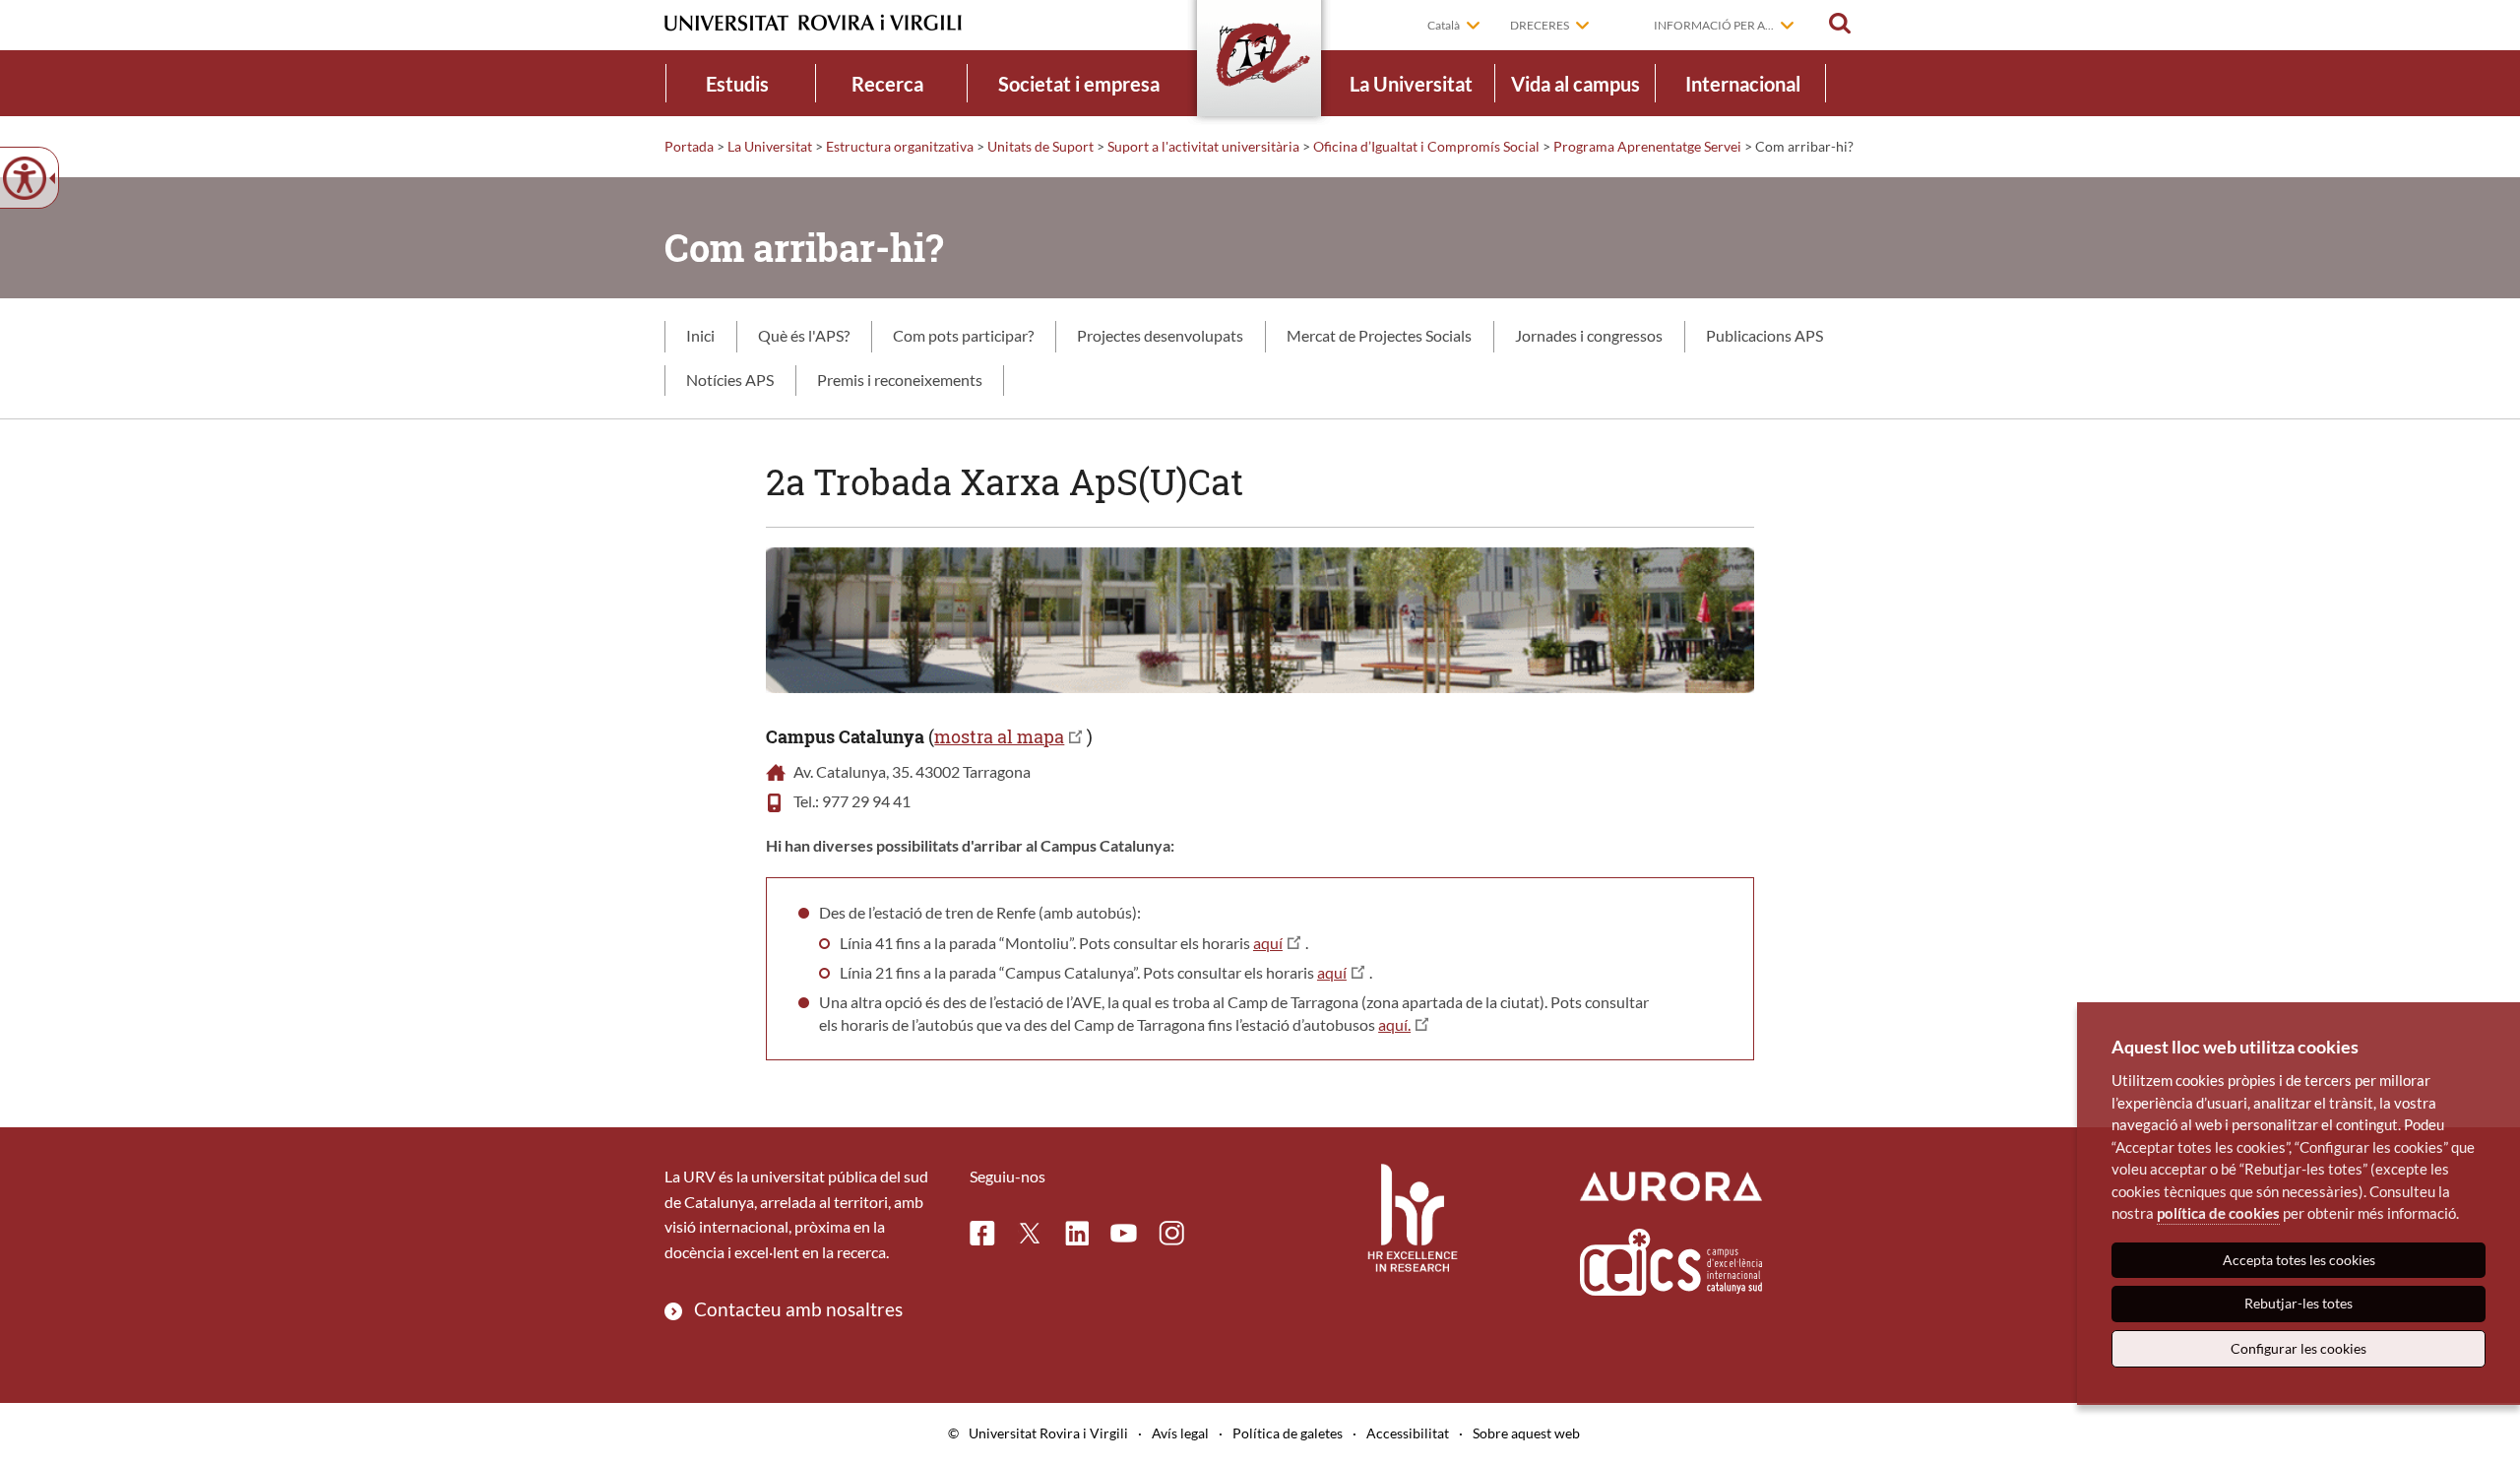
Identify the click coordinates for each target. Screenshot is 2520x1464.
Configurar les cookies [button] (2299, 1348)
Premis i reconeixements (900, 380)
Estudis (737, 84)
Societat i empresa (1079, 84)
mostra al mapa (999, 736)
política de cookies (2218, 1213)
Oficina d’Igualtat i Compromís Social (1426, 146)
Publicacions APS (1764, 335)
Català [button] (1444, 25)
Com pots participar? (963, 335)
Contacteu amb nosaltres (798, 1309)
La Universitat (1411, 84)
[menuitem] (737, 83)
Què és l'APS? (804, 335)
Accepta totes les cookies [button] (2299, 1260)
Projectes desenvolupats (1160, 335)
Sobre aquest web (1526, 1433)
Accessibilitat (1408, 1433)
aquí (1268, 943)
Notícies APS (730, 380)
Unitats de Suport (1040, 146)
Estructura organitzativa (900, 146)
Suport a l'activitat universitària (1203, 146)
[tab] (700, 337)
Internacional (1743, 84)
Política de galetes (1288, 1433)
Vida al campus (1575, 84)
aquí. (1394, 1024)
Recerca (887, 84)
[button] (1840, 24)
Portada (689, 146)
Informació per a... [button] (1714, 25)
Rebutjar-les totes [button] (2299, 1303)
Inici (700, 335)
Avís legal (1180, 1433)
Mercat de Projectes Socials (1379, 335)
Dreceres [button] (1540, 25)
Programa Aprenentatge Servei (1647, 146)
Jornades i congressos (1589, 335)
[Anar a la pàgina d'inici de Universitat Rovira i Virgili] (813, 23)
